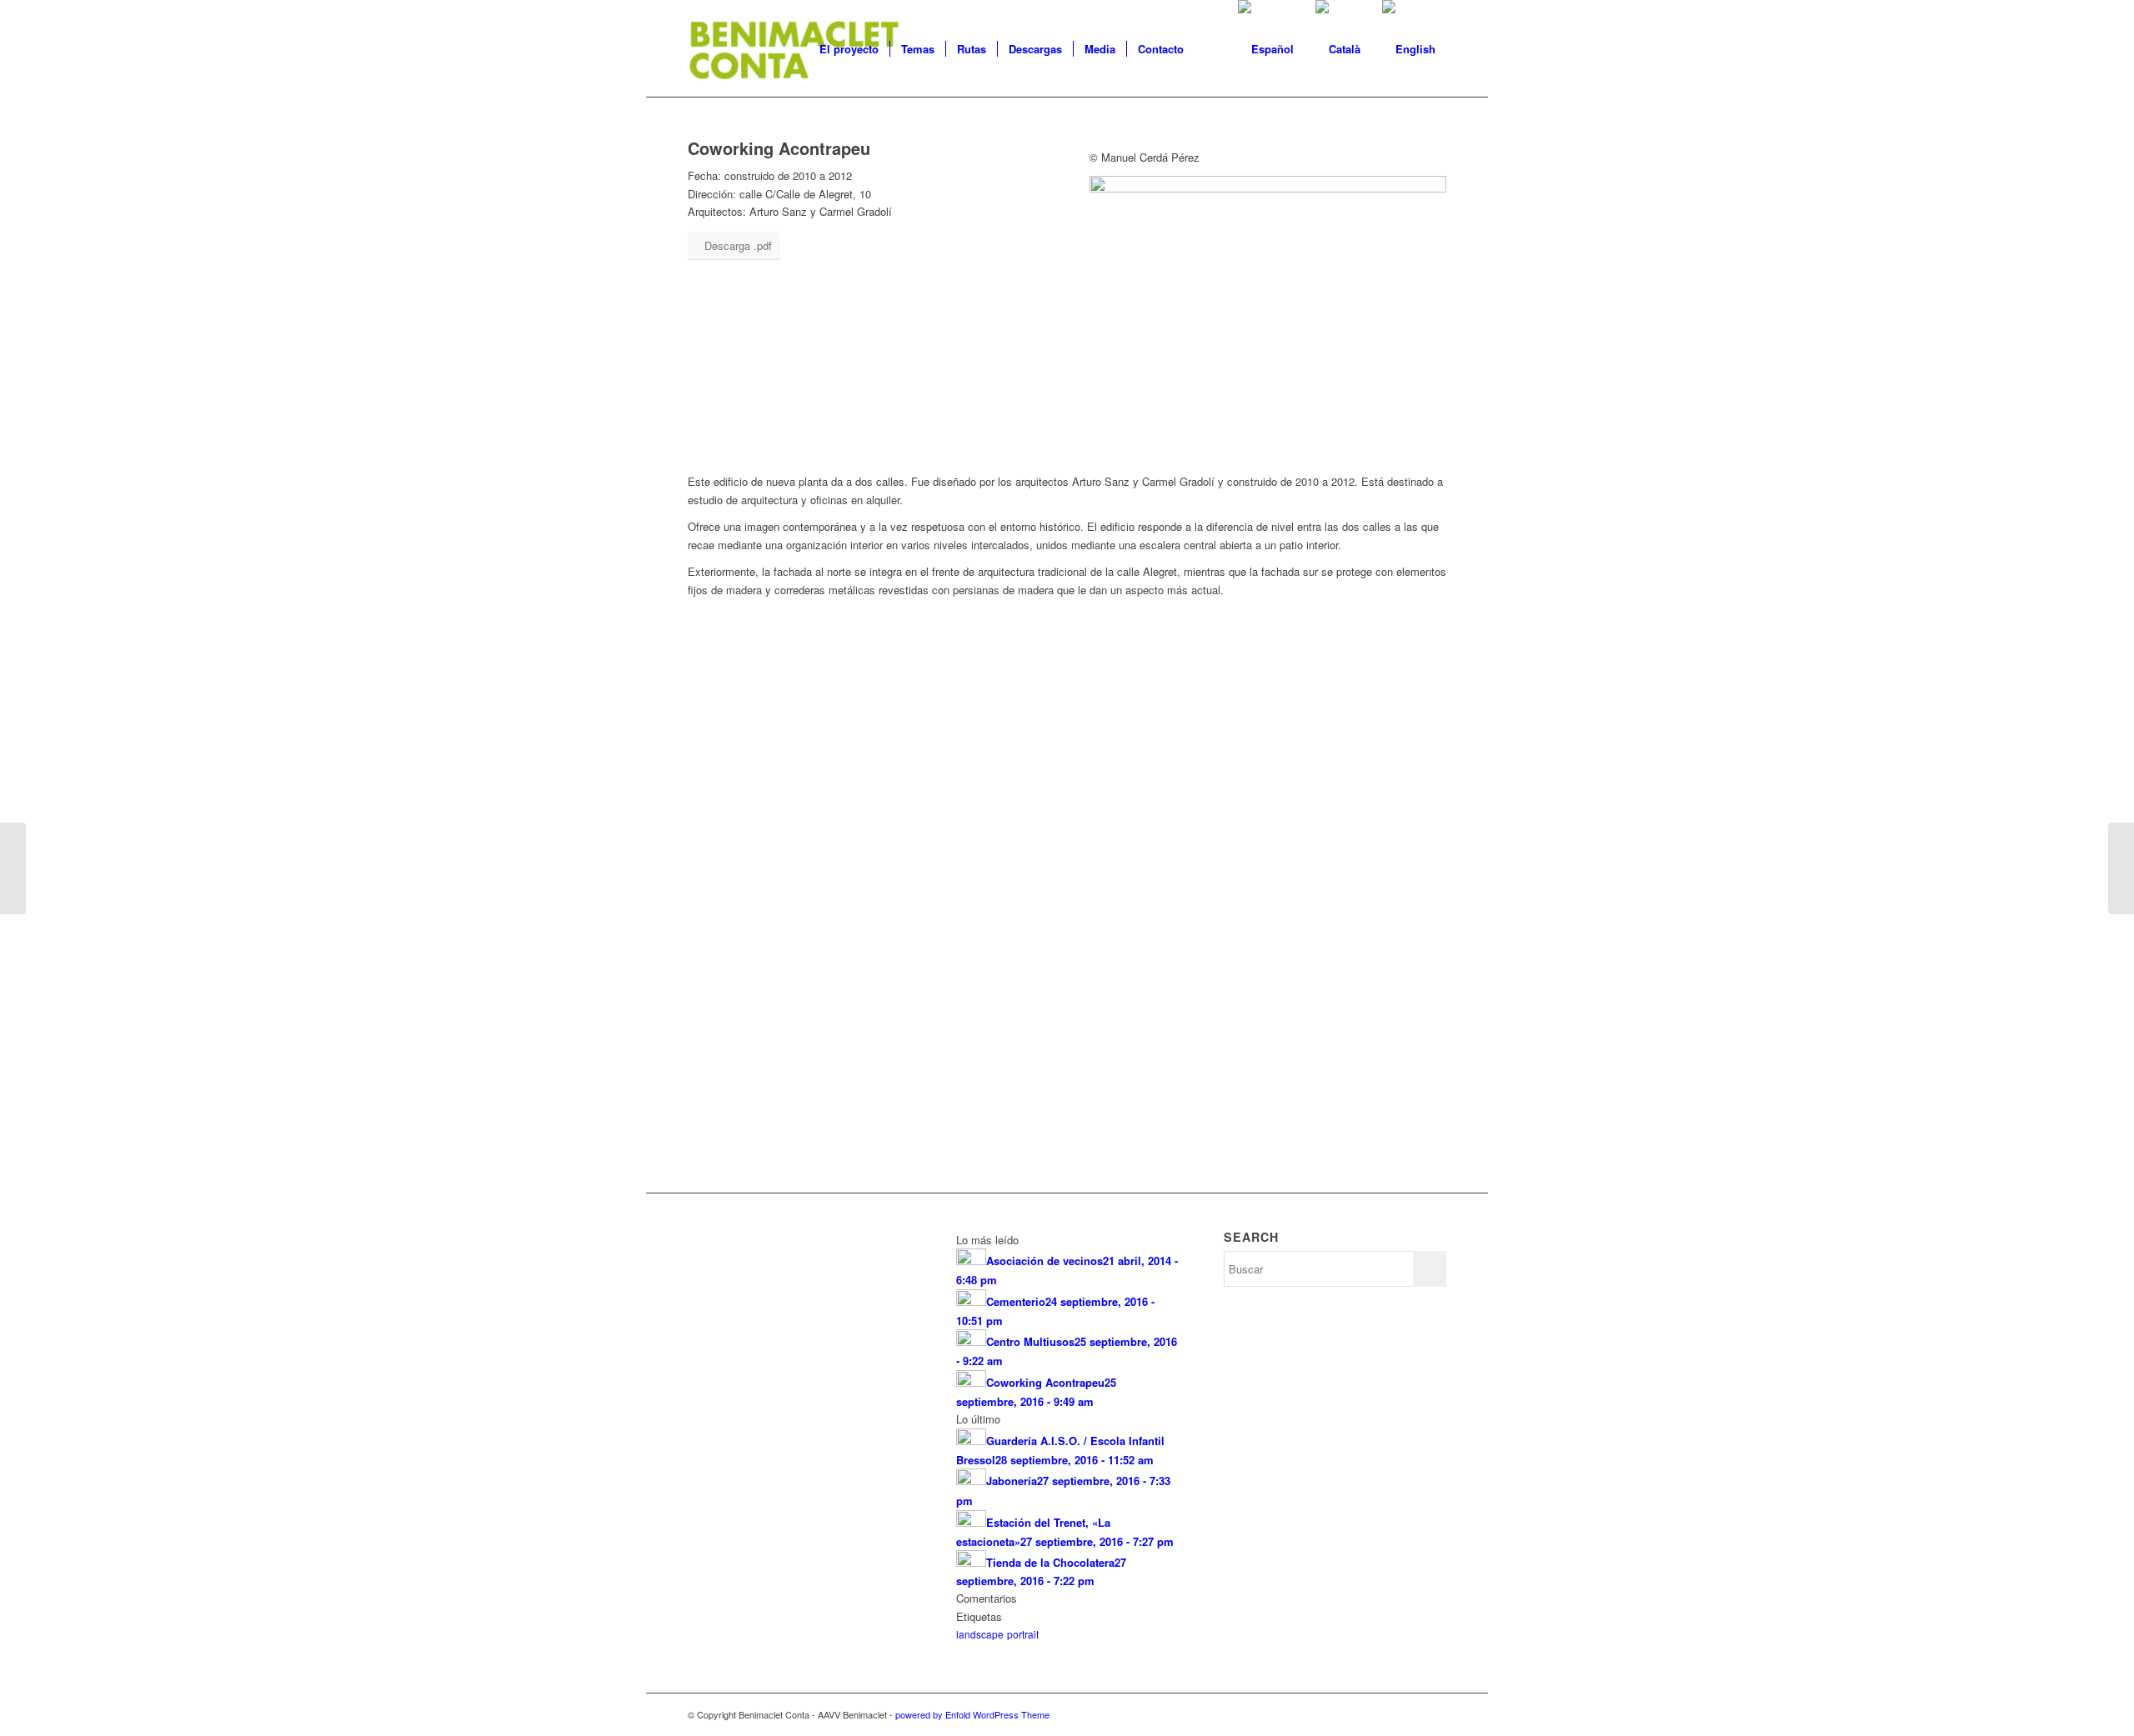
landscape (980, 1634)
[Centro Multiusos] (13, 868)
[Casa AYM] (2121, 868)
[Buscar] (1211, 49)
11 (1127, 1114)
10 (1114, 1114)
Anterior (725, 882)
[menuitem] (849, 49)
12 (1140, 1114)
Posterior (1409, 882)
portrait (1023, 1634)
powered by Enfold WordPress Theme (972, 1714)
